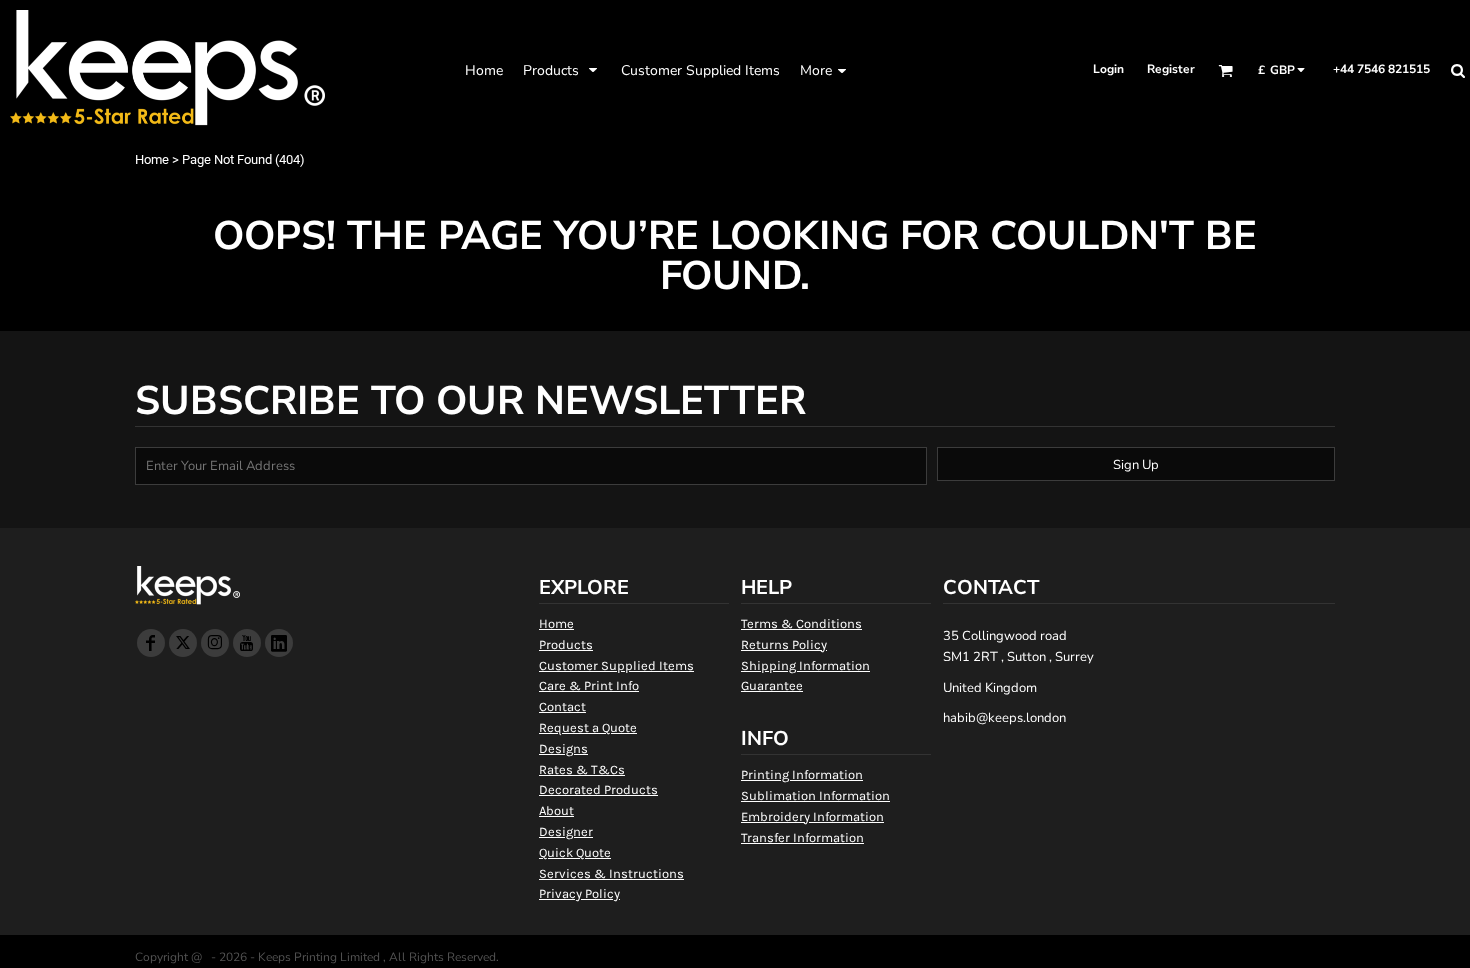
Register (1171, 69)
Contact (562, 706)
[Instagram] (215, 643)
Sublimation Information (815, 795)
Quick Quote (575, 852)
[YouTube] (247, 643)
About (556, 810)
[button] (562, 70)
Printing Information (802, 774)
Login (1108, 69)
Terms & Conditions (801, 623)
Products (566, 644)
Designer (566, 831)
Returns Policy (784, 644)
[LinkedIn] (279, 643)
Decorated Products (598, 789)
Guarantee (772, 685)
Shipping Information (805, 665)
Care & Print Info (589, 685)
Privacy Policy (579, 893)
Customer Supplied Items (616, 665)
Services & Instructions (611, 873)
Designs (563, 748)
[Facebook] (151, 643)
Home (152, 159)
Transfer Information (802, 837)
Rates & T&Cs (582, 769)
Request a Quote (588, 727)
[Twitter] (183, 643)
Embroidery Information (812, 816)
